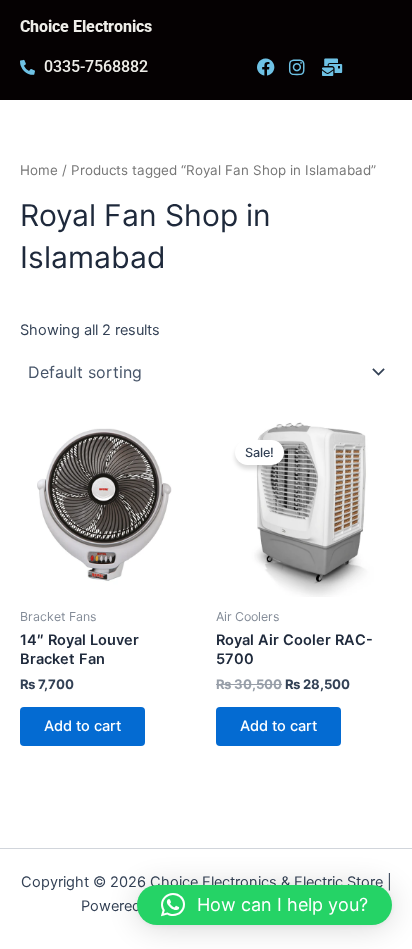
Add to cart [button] (82, 726)
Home (39, 170)
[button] (264, 905)
